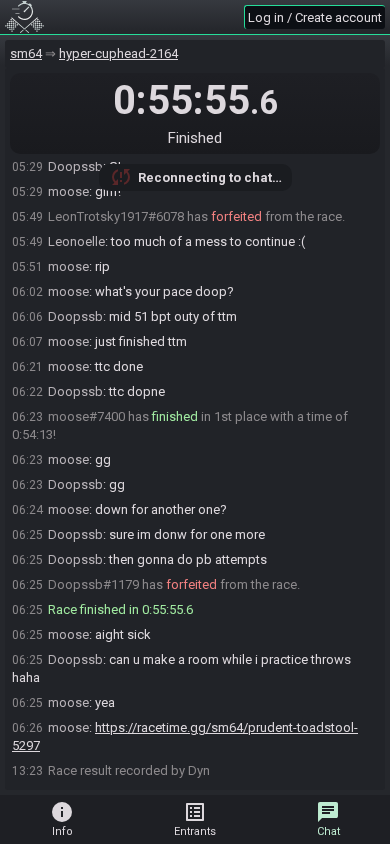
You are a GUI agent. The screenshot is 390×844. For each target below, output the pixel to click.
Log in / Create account (315, 17)
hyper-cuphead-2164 (118, 53)
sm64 (26, 53)
